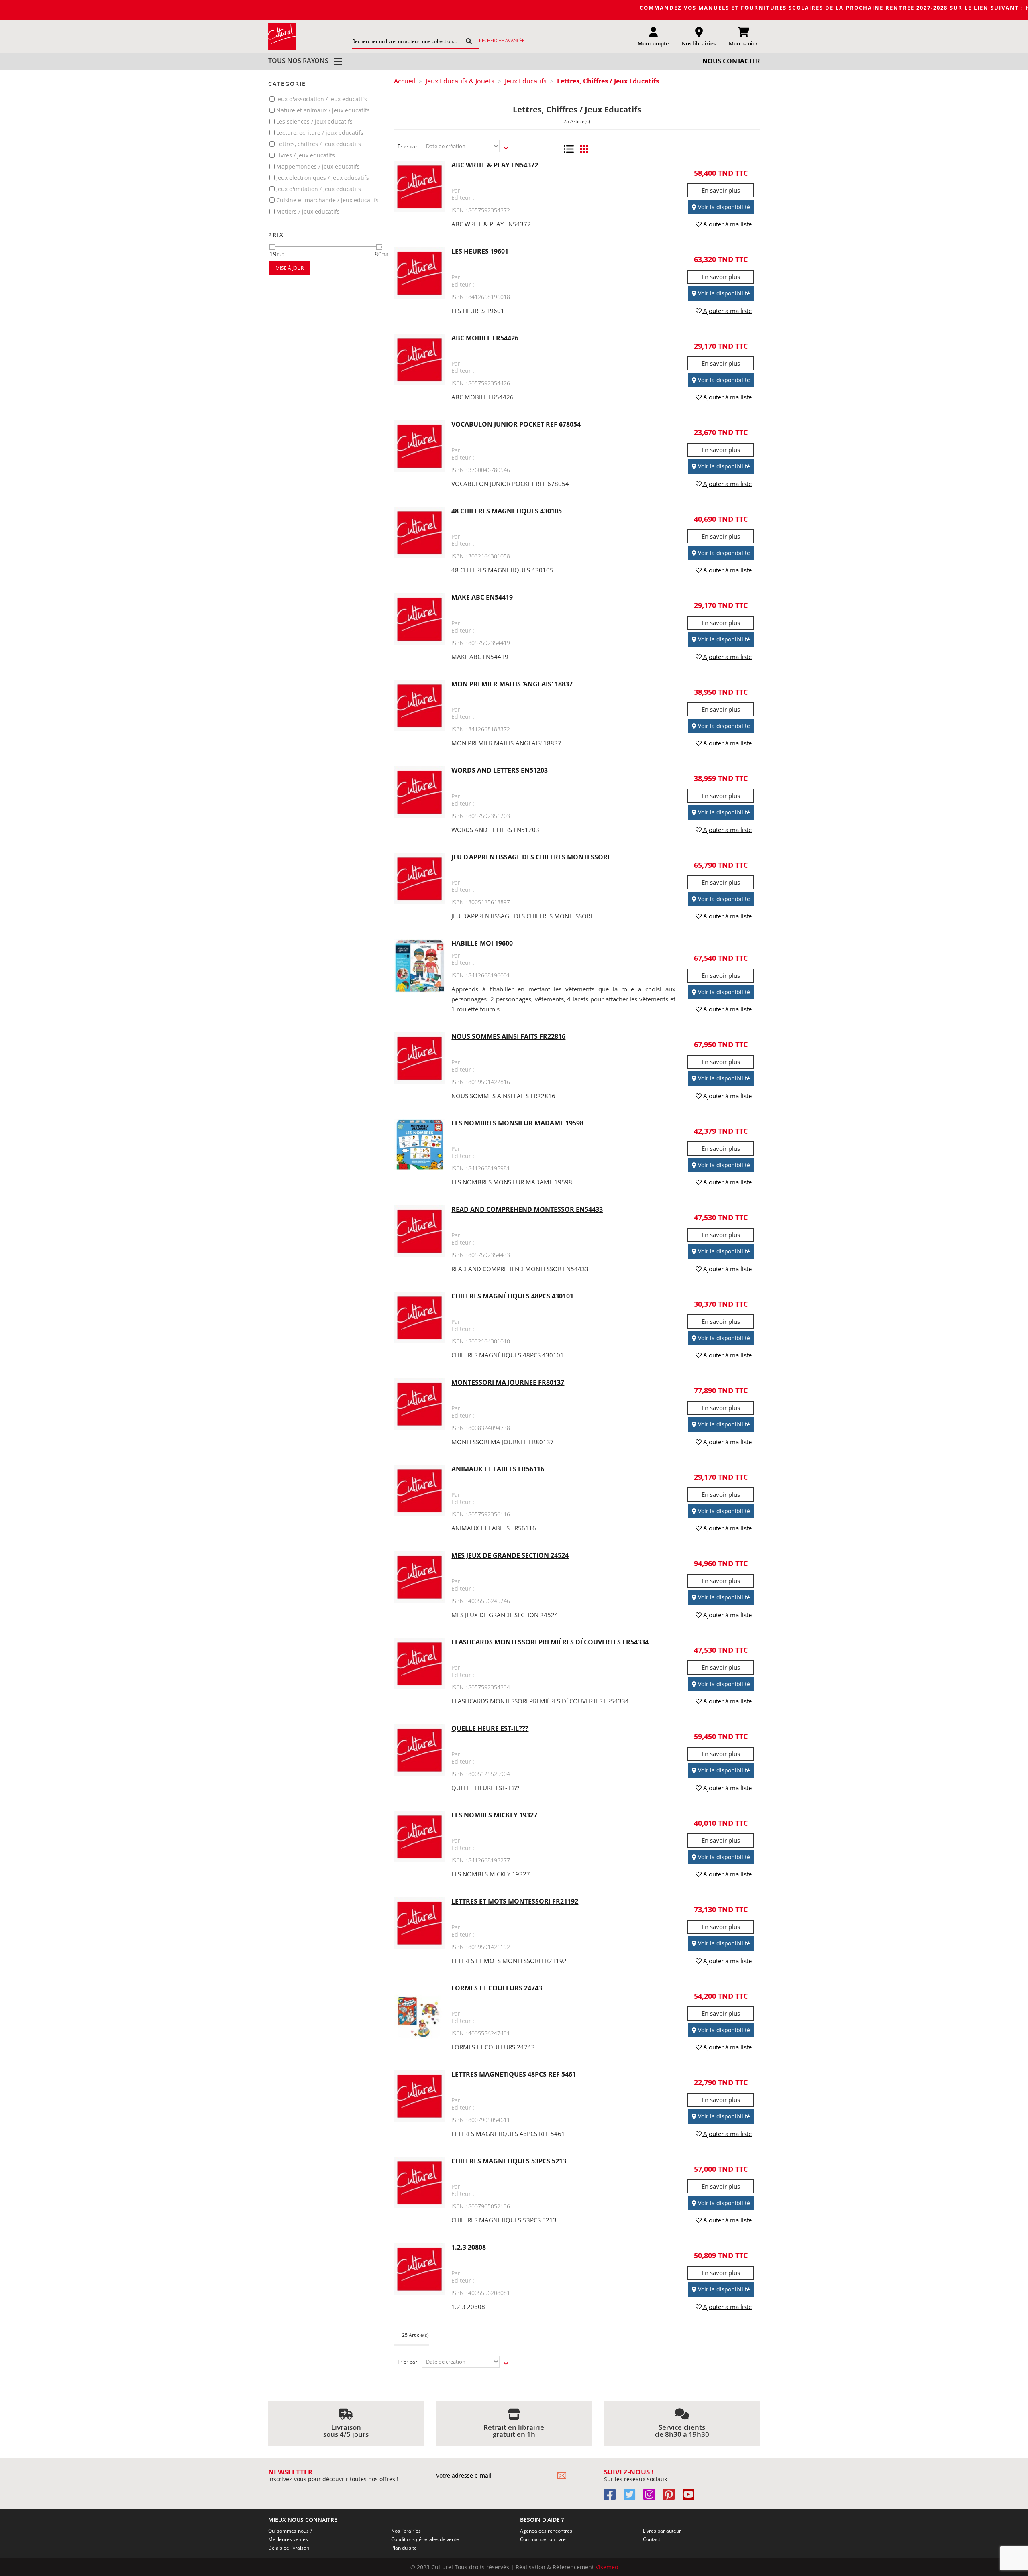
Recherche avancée (502, 40)
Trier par (407, 146)
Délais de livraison (289, 2548)
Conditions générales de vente (425, 2539)
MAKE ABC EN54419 (482, 597)
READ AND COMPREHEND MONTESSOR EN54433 (527, 1209)
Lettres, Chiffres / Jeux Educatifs (319, 144)
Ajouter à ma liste (727, 224)
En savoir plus (721, 190)
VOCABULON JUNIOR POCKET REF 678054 (516, 424)
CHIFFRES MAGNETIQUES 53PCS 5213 (509, 2161)
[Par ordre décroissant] (504, 147)
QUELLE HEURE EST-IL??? (490, 1728)
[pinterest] (672, 2497)
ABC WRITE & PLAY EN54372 (495, 165)
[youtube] (692, 2497)
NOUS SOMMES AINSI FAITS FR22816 (508, 1036)
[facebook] (613, 2497)
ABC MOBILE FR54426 (485, 338)
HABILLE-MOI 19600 (482, 943)
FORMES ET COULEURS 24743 (497, 1988)
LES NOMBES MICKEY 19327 (494, 1815)
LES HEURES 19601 (480, 251)
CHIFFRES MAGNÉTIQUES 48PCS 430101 (512, 1296)
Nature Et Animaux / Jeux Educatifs (323, 110)
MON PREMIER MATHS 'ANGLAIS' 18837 (512, 684)
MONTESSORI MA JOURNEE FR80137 (508, 1382)
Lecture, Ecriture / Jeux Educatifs (320, 133)
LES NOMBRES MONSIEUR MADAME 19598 (517, 1123)
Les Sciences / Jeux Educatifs (314, 121)
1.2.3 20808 (469, 2247)
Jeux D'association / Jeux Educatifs (322, 99)
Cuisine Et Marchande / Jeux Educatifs (327, 200)
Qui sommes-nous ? (290, 2531)
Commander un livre (543, 2539)
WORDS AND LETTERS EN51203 (500, 770)
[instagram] (652, 2497)
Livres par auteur (662, 2531)
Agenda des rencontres (546, 2531)
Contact (652, 2539)
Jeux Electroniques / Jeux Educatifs (323, 178)
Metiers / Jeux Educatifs (308, 211)
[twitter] (633, 2497)
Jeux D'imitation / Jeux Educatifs (319, 189)
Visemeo (607, 2567)
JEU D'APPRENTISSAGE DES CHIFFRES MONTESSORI (530, 857)
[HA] (282, 36)
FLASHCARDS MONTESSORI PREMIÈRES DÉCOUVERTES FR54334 (550, 1642)
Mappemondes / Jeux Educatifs (318, 166)
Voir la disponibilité (723, 207)
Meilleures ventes (288, 2539)
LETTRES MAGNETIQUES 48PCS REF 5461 (514, 2074)
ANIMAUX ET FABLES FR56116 (498, 1469)
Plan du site (404, 2548)
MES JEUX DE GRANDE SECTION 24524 (510, 1555)
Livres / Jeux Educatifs (306, 155)
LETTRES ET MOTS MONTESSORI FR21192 (515, 1901)
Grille (584, 149)
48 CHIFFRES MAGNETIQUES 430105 (507, 511)
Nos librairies (406, 2531)
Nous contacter (731, 61)
